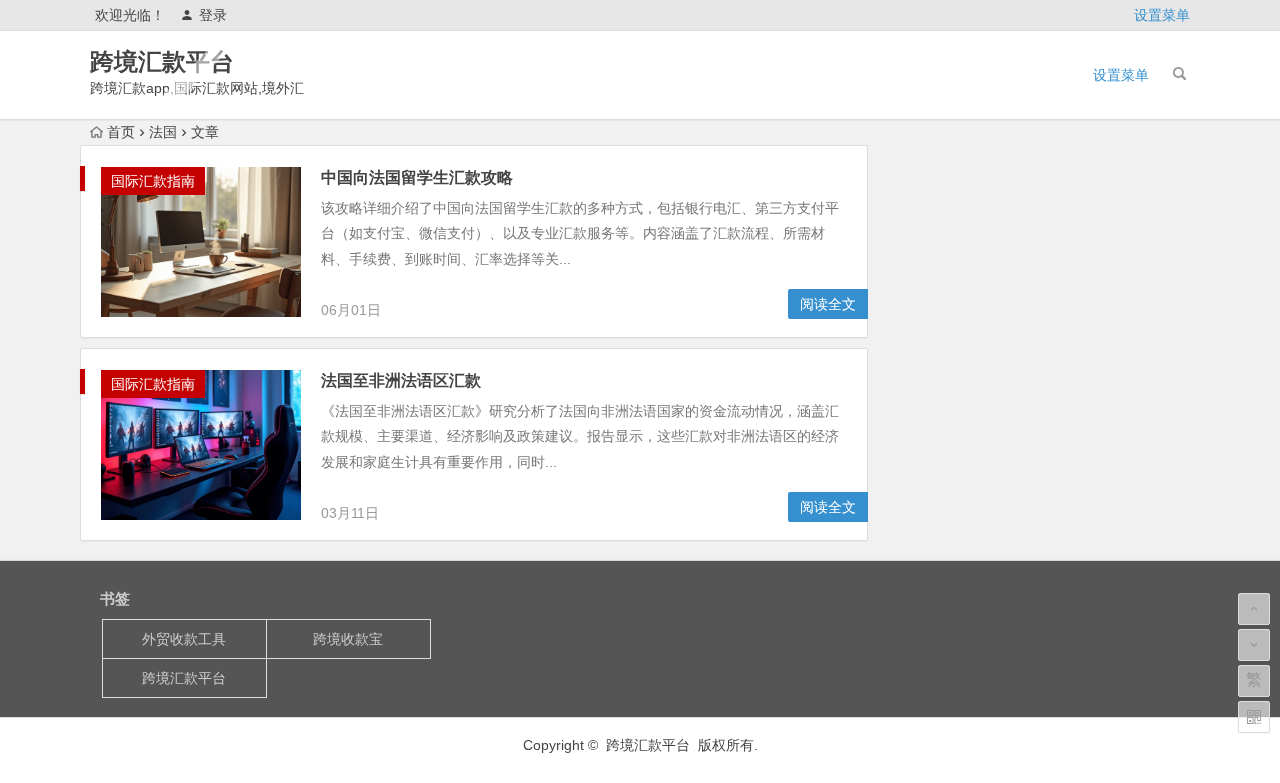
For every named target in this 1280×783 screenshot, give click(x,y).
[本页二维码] (1254, 717)
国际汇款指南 (153, 181)
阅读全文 (828, 304)
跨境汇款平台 (162, 61)
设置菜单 (1162, 15)
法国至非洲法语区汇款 (401, 380)
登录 (213, 15)
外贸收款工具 (184, 639)
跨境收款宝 (348, 639)
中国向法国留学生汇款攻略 (417, 177)
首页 (121, 132)
